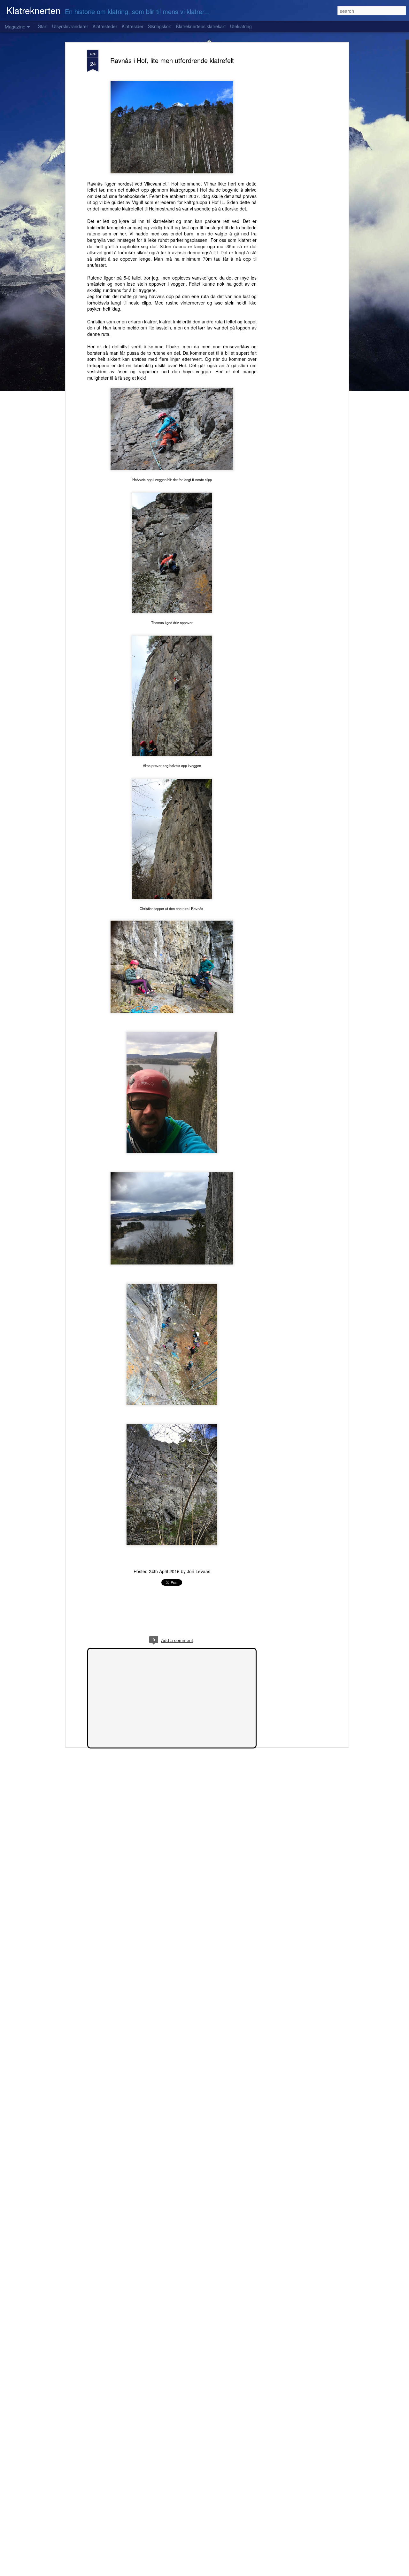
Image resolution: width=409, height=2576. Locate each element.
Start (43, 26)
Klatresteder (105, 26)
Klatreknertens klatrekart (201, 26)
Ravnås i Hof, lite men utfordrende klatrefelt (172, 60)
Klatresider (133, 26)
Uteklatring (241, 26)
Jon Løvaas (199, 1571)
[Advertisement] (292, 151)
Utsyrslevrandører (70, 26)
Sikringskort (160, 26)
